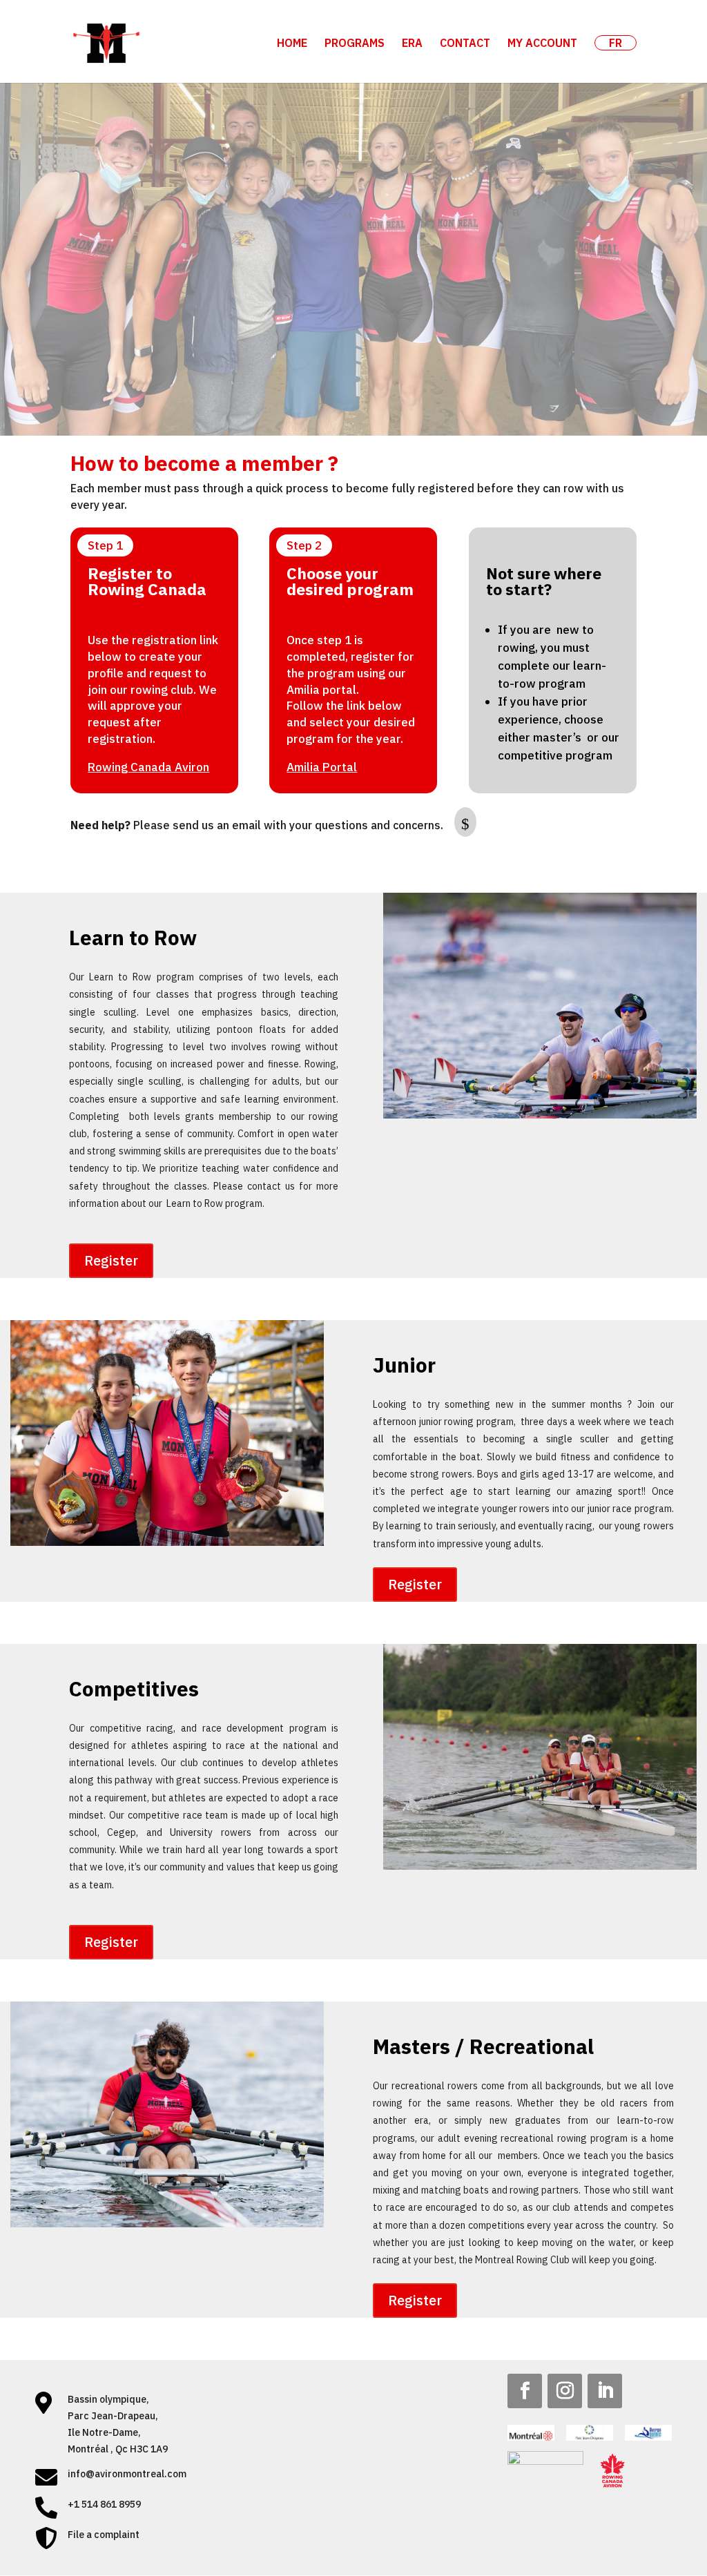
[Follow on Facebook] (525, 2391)
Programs (355, 44)
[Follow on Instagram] (565, 2391)
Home (292, 44)
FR (616, 43)
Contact (465, 44)
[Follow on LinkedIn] (605, 2391)
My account (542, 44)
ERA (412, 44)
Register (111, 1260)
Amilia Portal (322, 767)
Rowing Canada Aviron (148, 767)
